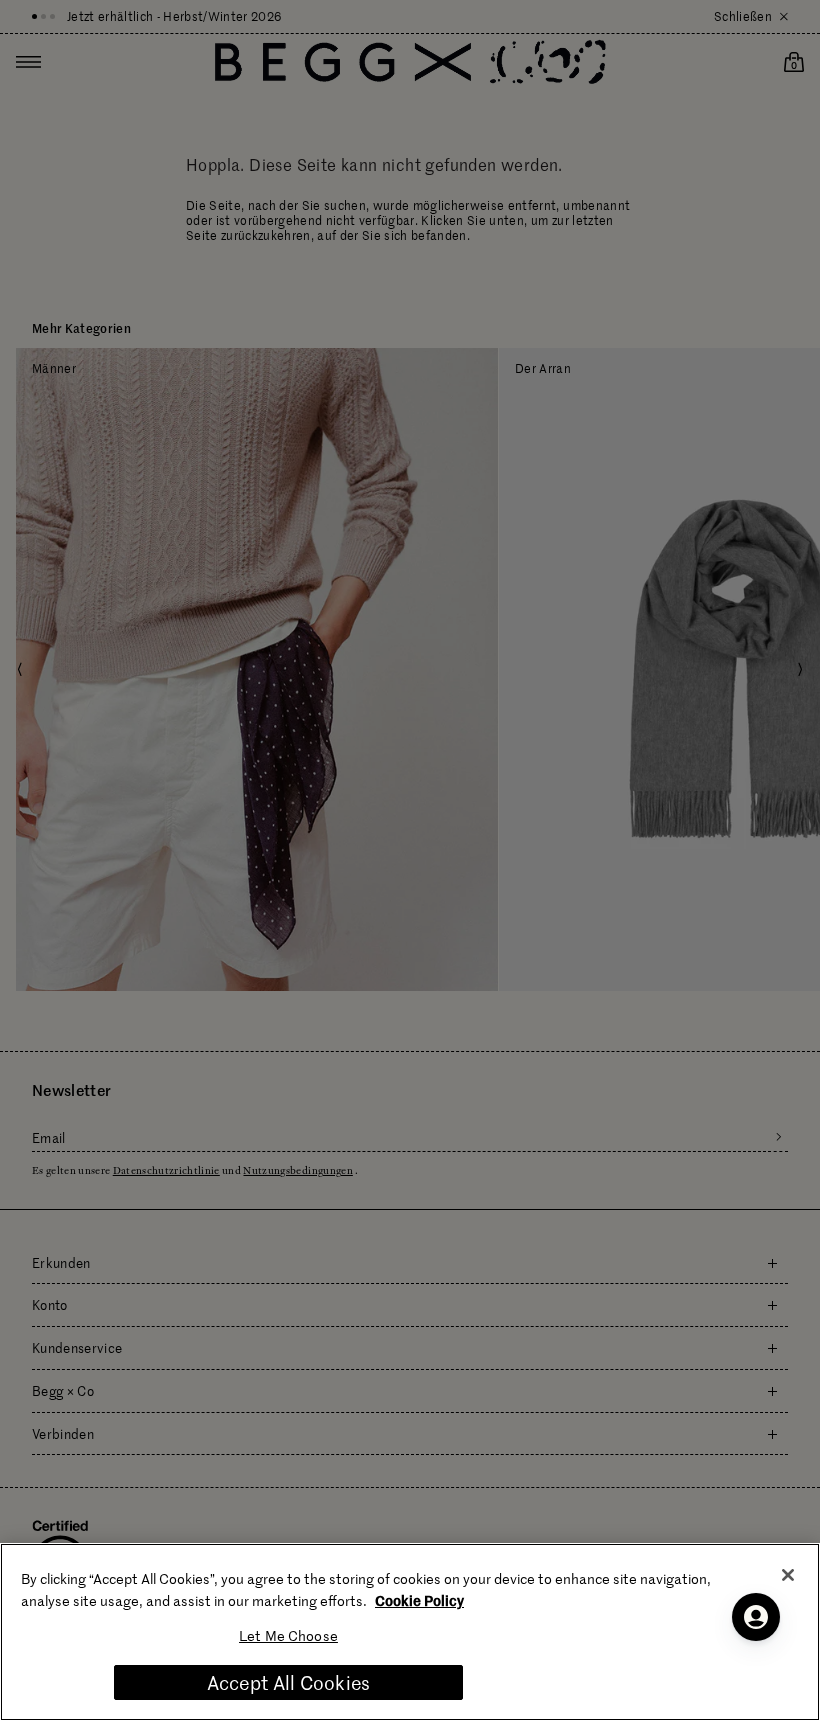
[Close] (788, 1575)
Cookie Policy (419, 1600)
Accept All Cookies (288, 1682)
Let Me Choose (288, 1635)
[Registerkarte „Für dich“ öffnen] (756, 1617)
